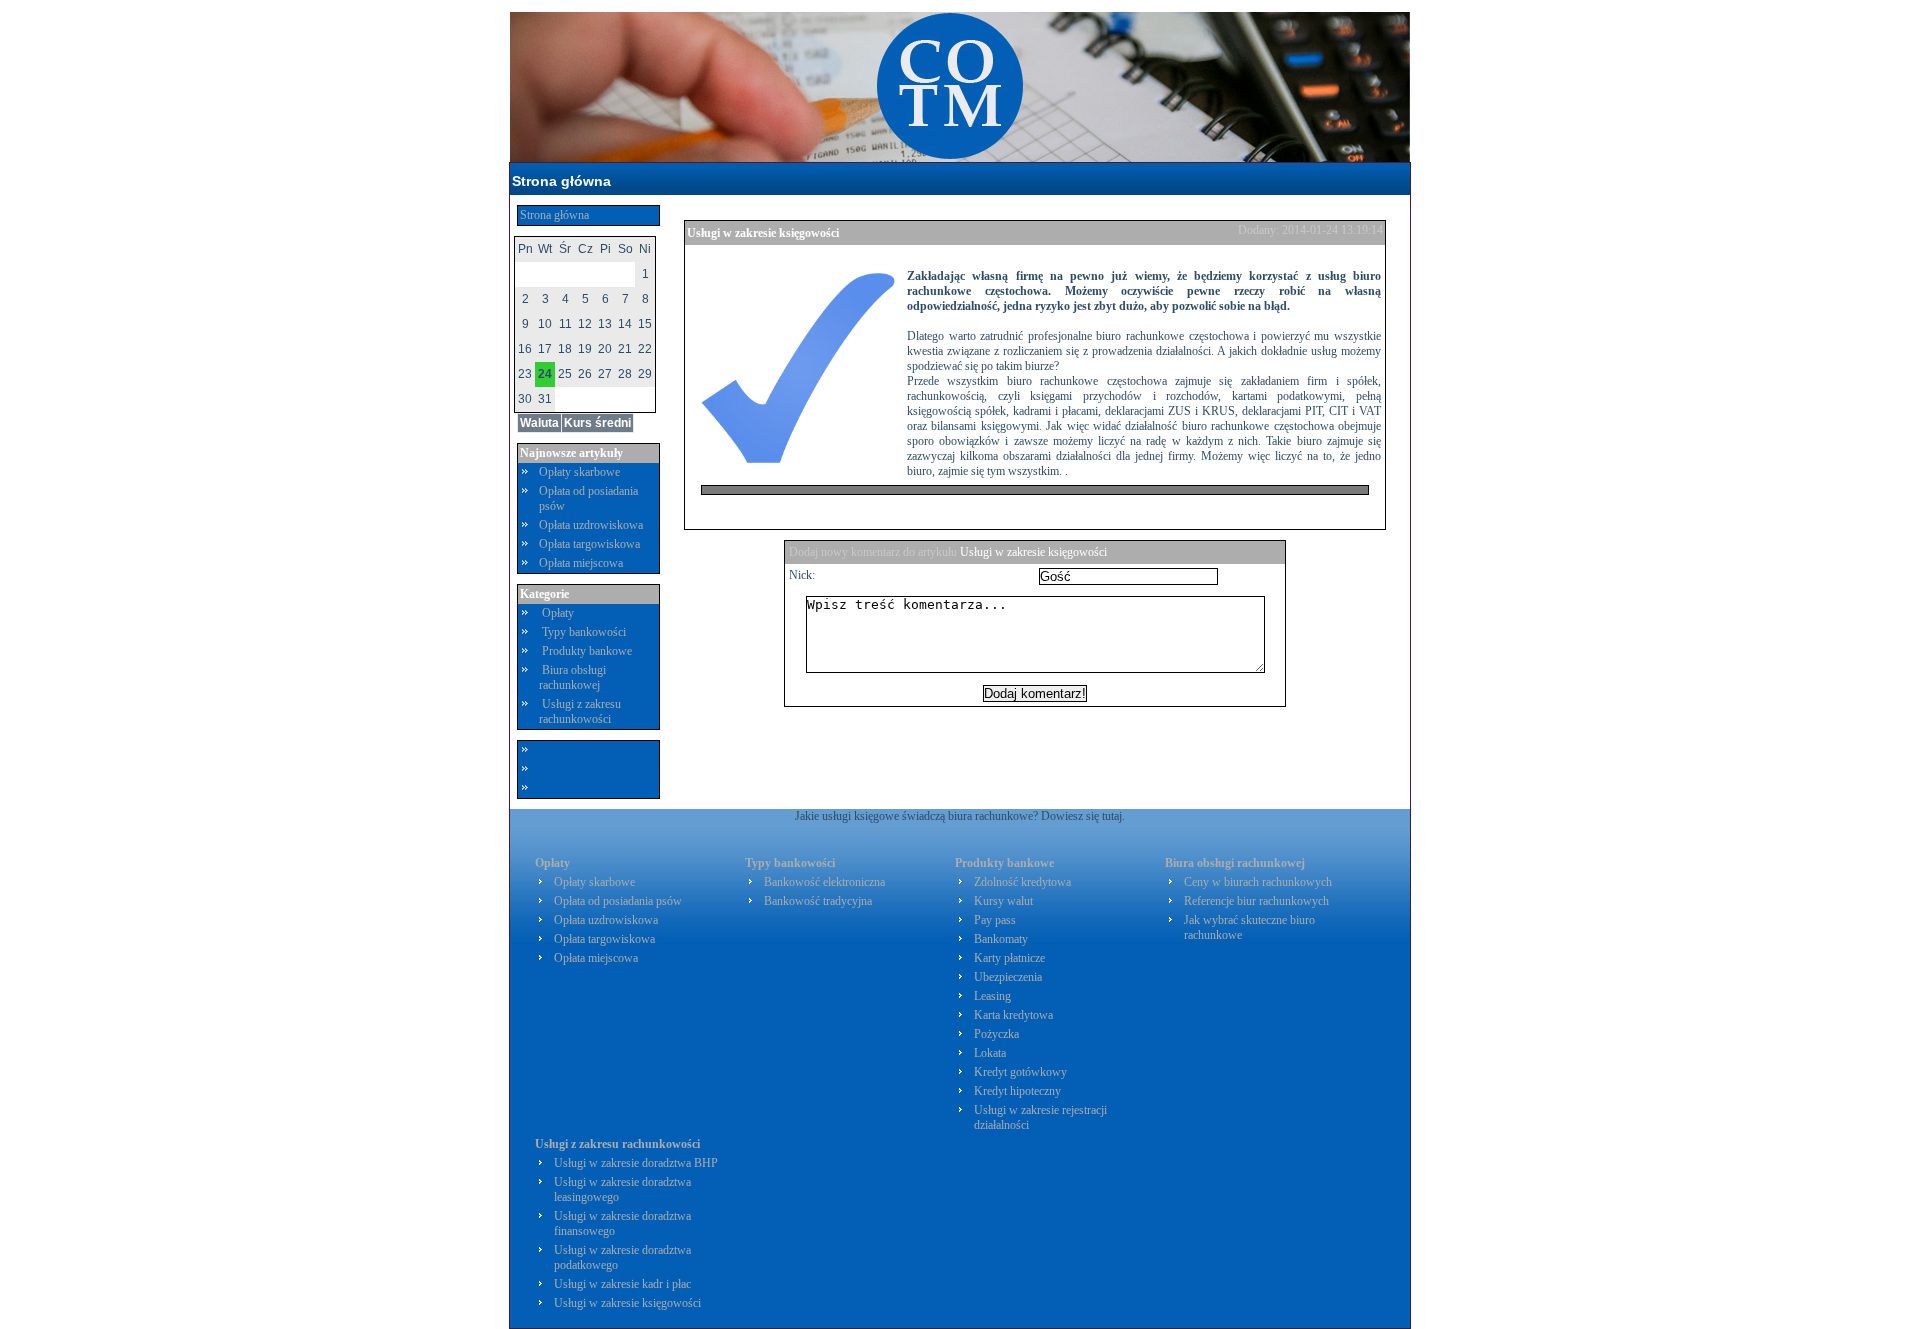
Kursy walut (1003, 901)
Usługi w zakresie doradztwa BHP (636, 1163)
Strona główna (561, 181)
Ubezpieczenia (1008, 977)
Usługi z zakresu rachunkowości (580, 711)
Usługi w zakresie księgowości (763, 233)
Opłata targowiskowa (589, 544)
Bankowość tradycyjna (818, 901)
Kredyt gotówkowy (1020, 1072)
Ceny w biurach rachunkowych (1258, 882)
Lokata (990, 1053)
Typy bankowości (584, 632)
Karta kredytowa (1013, 1015)
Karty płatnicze (1009, 958)
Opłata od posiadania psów (618, 901)
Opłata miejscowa (581, 563)
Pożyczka (996, 1034)
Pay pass (995, 920)
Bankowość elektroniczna (824, 882)
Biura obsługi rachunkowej (572, 677)
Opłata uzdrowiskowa (591, 525)
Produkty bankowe (587, 651)
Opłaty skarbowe (579, 472)
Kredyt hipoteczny (1017, 1091)
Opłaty (558, 613)
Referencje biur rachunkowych (1256, 901)
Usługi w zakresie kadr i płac (622, 1284)
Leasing (992, 996)
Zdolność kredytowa (1022, 882)
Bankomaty (1001, 939)
